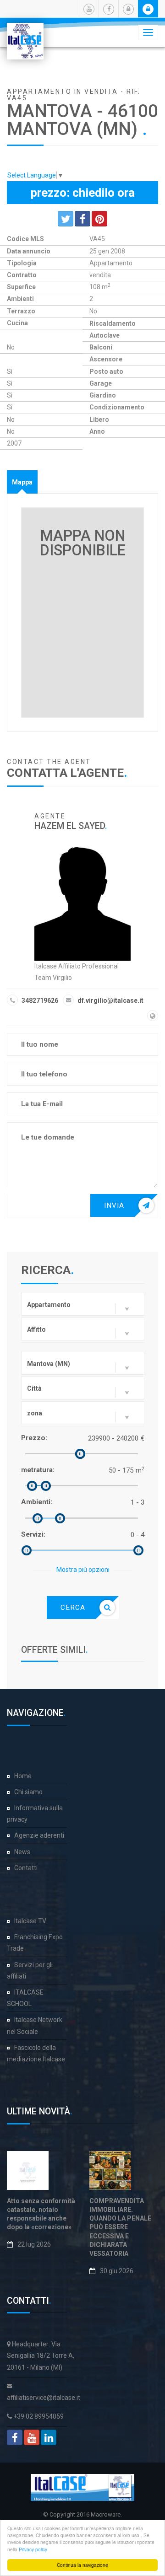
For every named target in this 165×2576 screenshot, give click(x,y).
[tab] (22, 482)
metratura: (38, 1470)
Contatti (26, 1868)
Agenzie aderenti (39, 1835)
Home (23, 1776)
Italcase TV (30, 1921)
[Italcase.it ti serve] (25, 34)
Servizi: (33, 1534)
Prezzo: (34, 1438)
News (22, 1852)
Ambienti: (37, 1502)
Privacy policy (33, 2549)
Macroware (106, 2514)
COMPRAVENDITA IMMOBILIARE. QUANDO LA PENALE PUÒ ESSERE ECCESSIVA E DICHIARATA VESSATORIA (120, 2227)
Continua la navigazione (82, 2565)
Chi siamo (28, 1792)
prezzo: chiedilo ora (83, 193)
